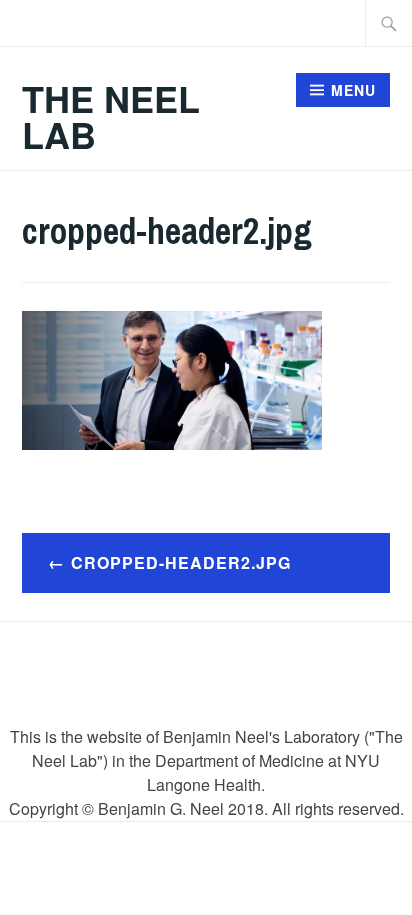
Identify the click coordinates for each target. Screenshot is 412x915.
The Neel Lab (111, 116)
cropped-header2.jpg (181, 562)
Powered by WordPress (110, 854)
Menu (353, 90)
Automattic (204, 875)
